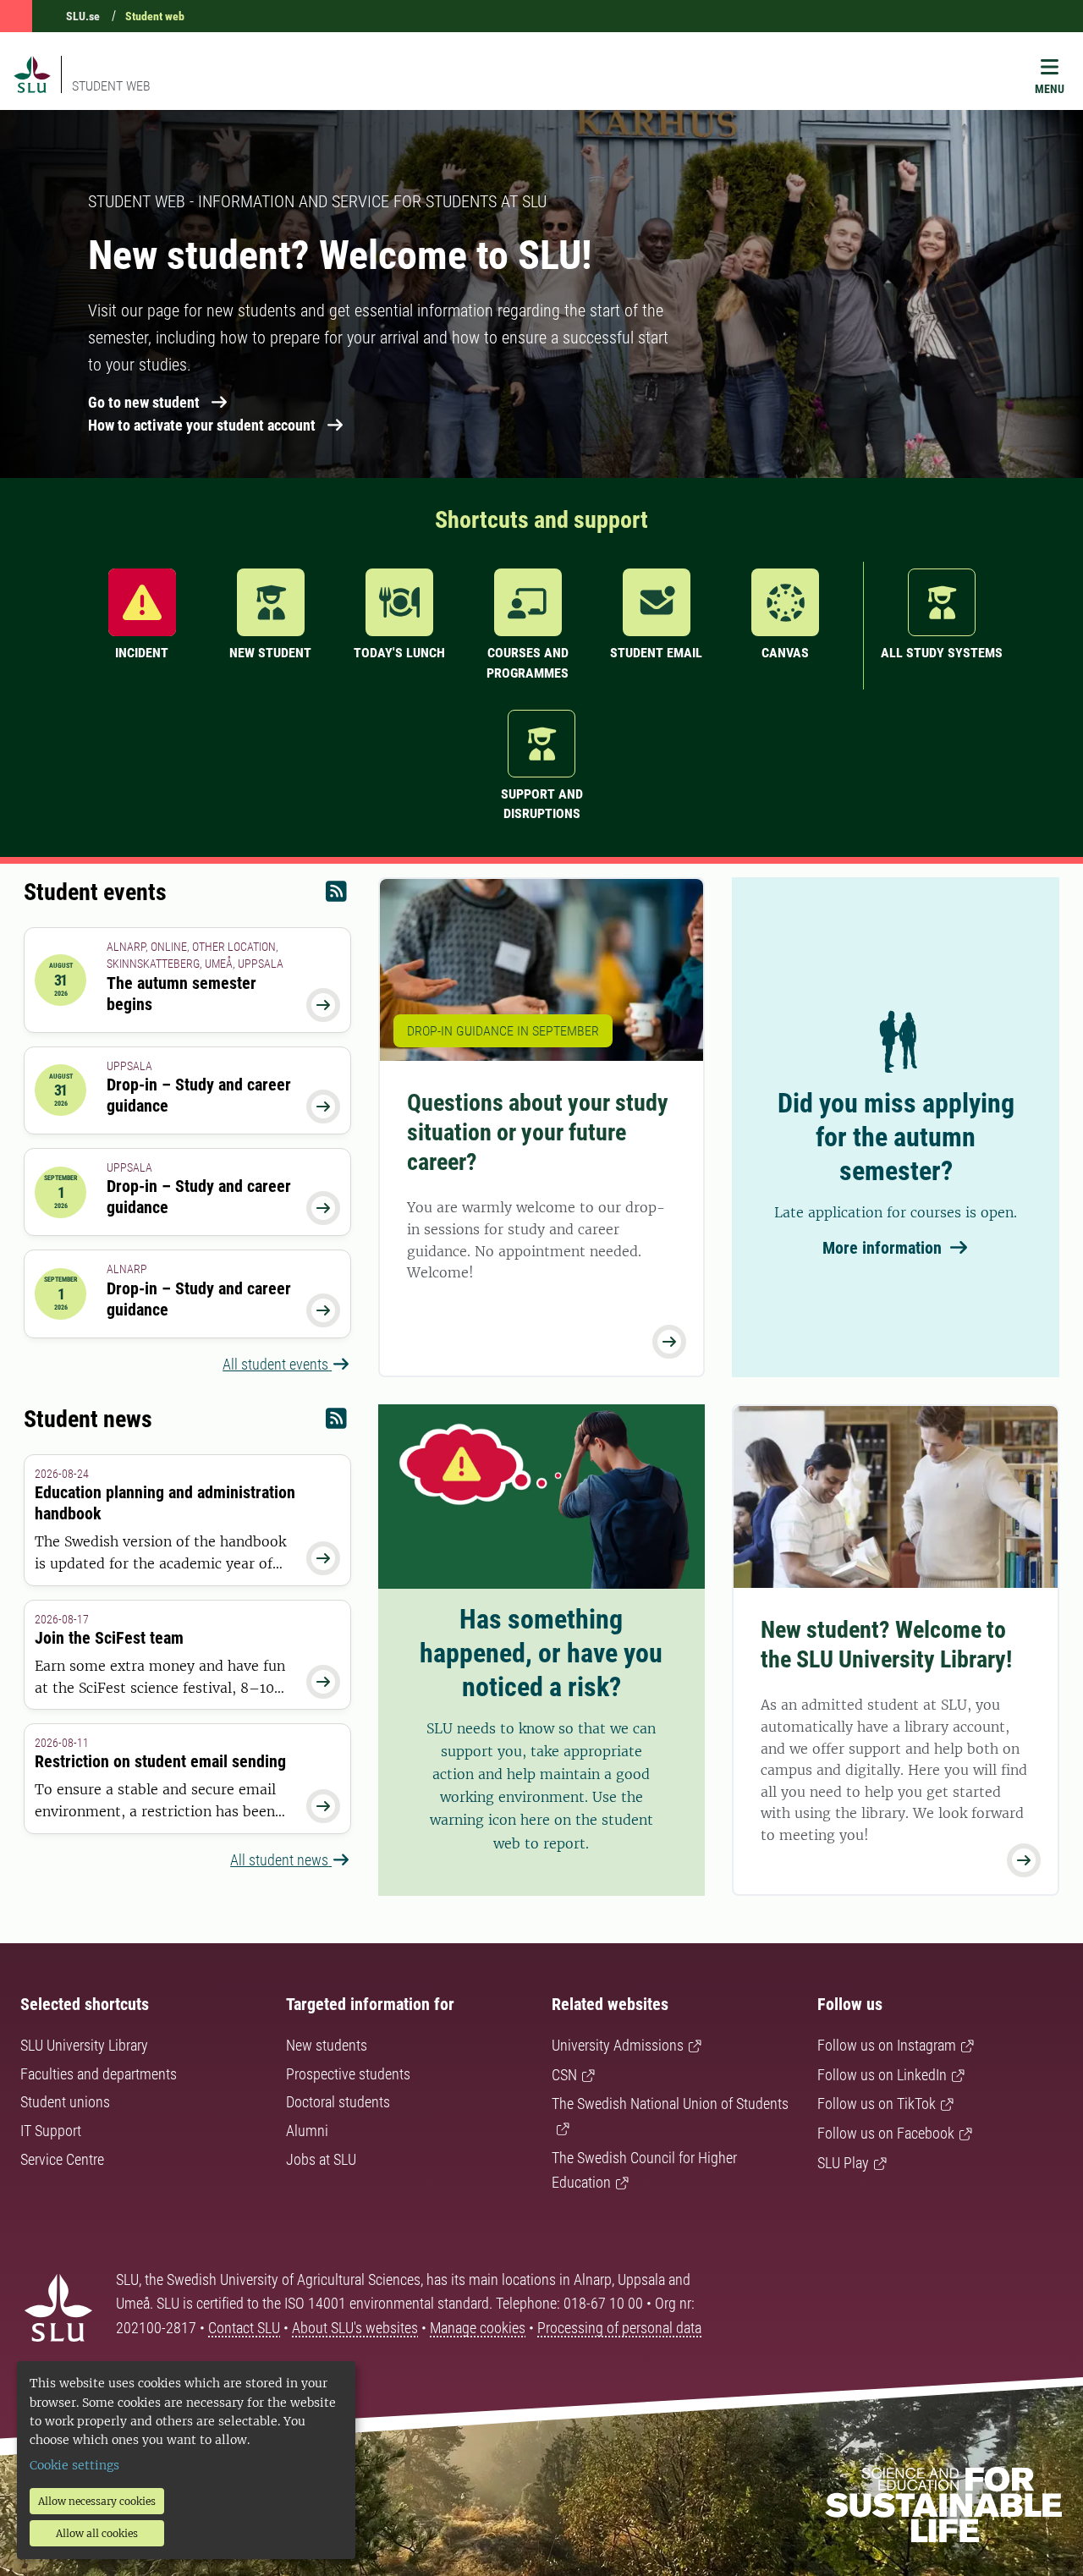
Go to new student (144, 402)
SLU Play (843, 2163)
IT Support (51, 2131)
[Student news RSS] (336, 1423)
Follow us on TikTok (877, 2104)
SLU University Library (84, 2045)
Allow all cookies (97, 2533)
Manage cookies (478, 2328)
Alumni (307, 2131)
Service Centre (62, 2159)
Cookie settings (74, 2465)
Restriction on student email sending (160, 1761)
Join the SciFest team (109, 1638)
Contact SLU (244, 2328)
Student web (155, 16)
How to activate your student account (202, 425)
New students (327, 2045)
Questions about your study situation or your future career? (538, 1132)
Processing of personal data (619, 2328)
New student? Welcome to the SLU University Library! (886, 1645)
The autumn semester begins (181, 994)
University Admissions (618, 2045)
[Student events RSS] (336, 895)
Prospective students (348, 2074)
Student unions (65, 2102)
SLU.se (83, 16)
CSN (564, 2075)
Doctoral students (338, 2102)
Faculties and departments (99, 2074)
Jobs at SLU (321, 2159)
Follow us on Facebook (886, 2133)
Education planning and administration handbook (165, 1503)
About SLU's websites (355, 2328)
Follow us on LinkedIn (882, 2075)
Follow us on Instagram (887, 2045)
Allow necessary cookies (97, 2501)
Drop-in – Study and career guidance (199, 1095)
